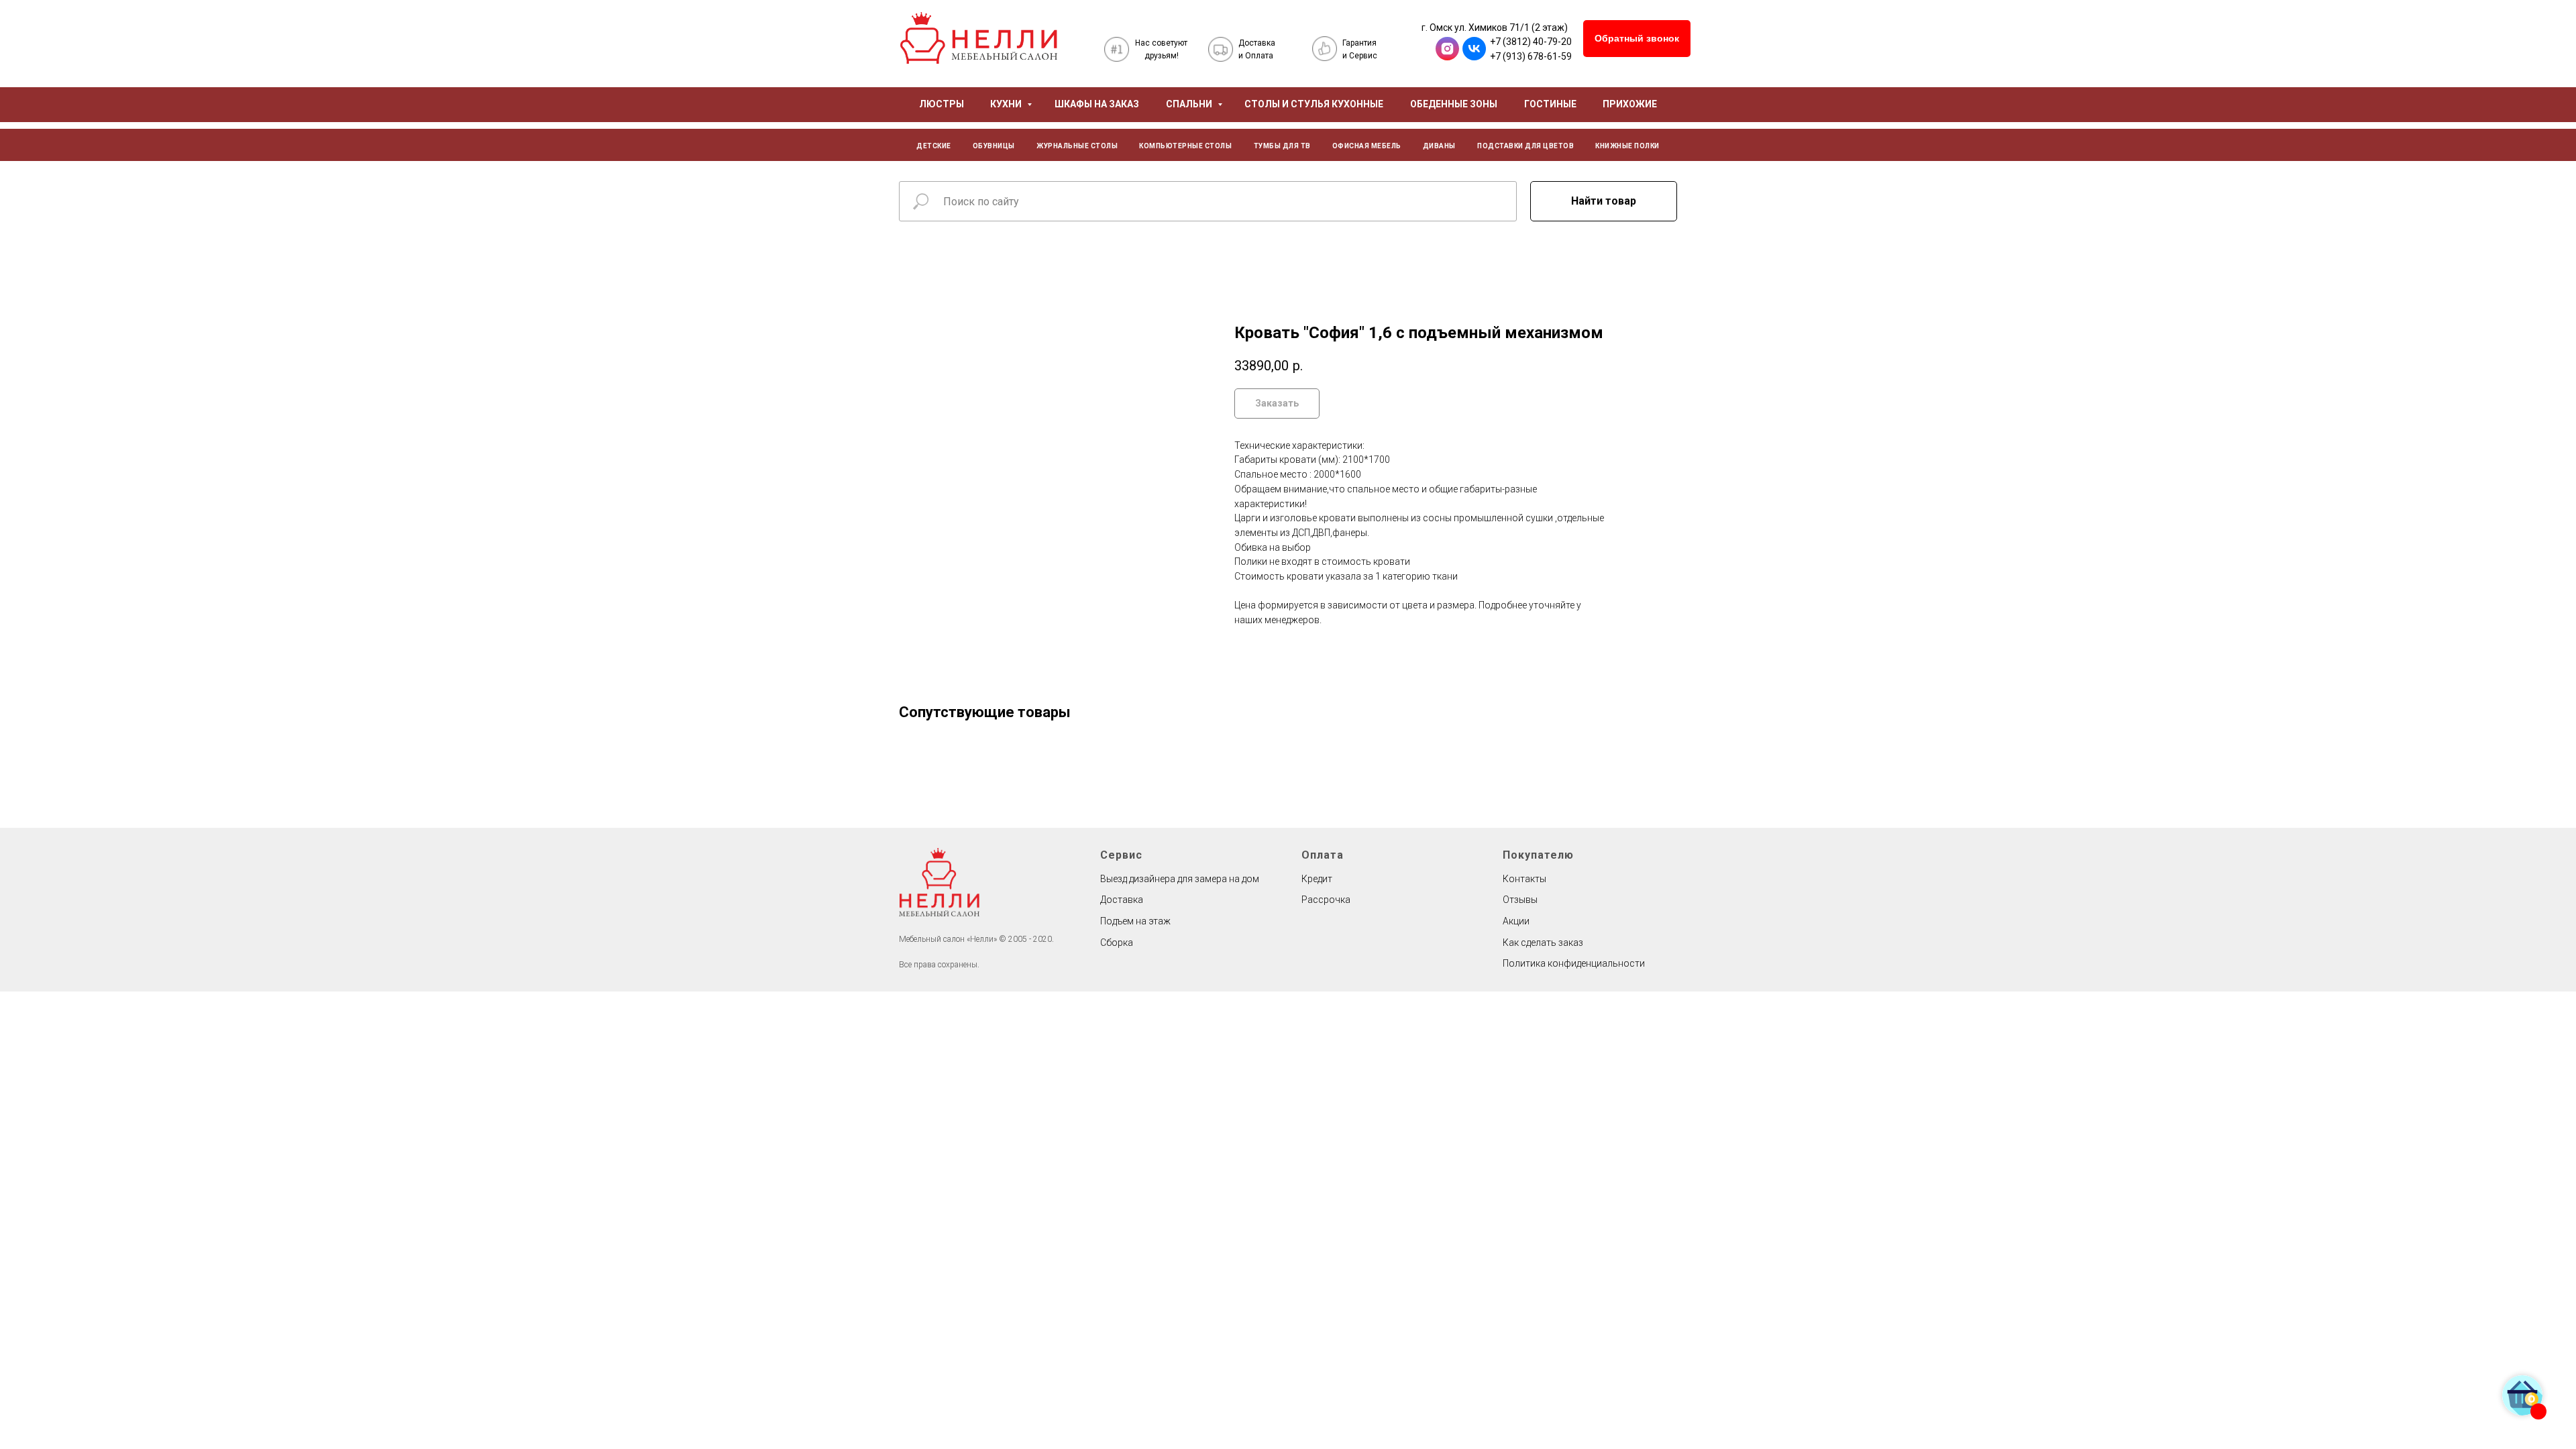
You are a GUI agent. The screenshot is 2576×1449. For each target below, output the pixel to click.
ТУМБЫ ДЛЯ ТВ (1282, 146)
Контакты (1524, 879)
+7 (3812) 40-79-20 (1531, 42)
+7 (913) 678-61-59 (1531, 56)
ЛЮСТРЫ (942, 104)
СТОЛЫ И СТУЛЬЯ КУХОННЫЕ (1314, 104)
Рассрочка (1326, 900)
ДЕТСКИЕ (934, 146)
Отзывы (1520, 900)
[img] (979, 38)
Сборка (1117, 943)
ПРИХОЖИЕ (1630, 104)
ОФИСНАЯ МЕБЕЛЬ (1367, 146)
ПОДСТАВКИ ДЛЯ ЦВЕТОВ (1525, 146)
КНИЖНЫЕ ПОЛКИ (1627, 146)
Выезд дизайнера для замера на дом (1180, 879)
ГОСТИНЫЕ (1550, 104)
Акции (1516, 921)
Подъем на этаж (1135, 921)
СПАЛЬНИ (1190, 104)
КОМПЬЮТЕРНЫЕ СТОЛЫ (1185, 146)
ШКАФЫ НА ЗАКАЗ (1097, 104)
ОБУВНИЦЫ (994, 146)
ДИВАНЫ (1439, 146)
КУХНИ (1007, 104)
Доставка (1122, 900)
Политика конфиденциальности (1574, 963)
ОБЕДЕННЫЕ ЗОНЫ (1454, 104)
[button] (1637, 39)
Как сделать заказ (1543, 943)
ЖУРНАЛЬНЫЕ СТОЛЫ (1077, 146)
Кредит (1317, 879)
